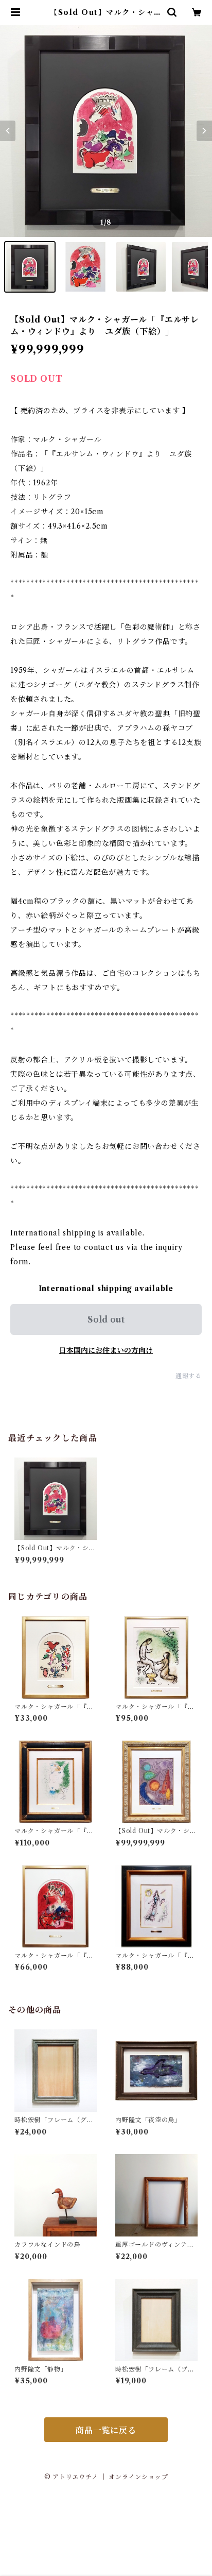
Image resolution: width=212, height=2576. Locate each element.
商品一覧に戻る (106, 2430)
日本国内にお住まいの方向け (106, 1350)
